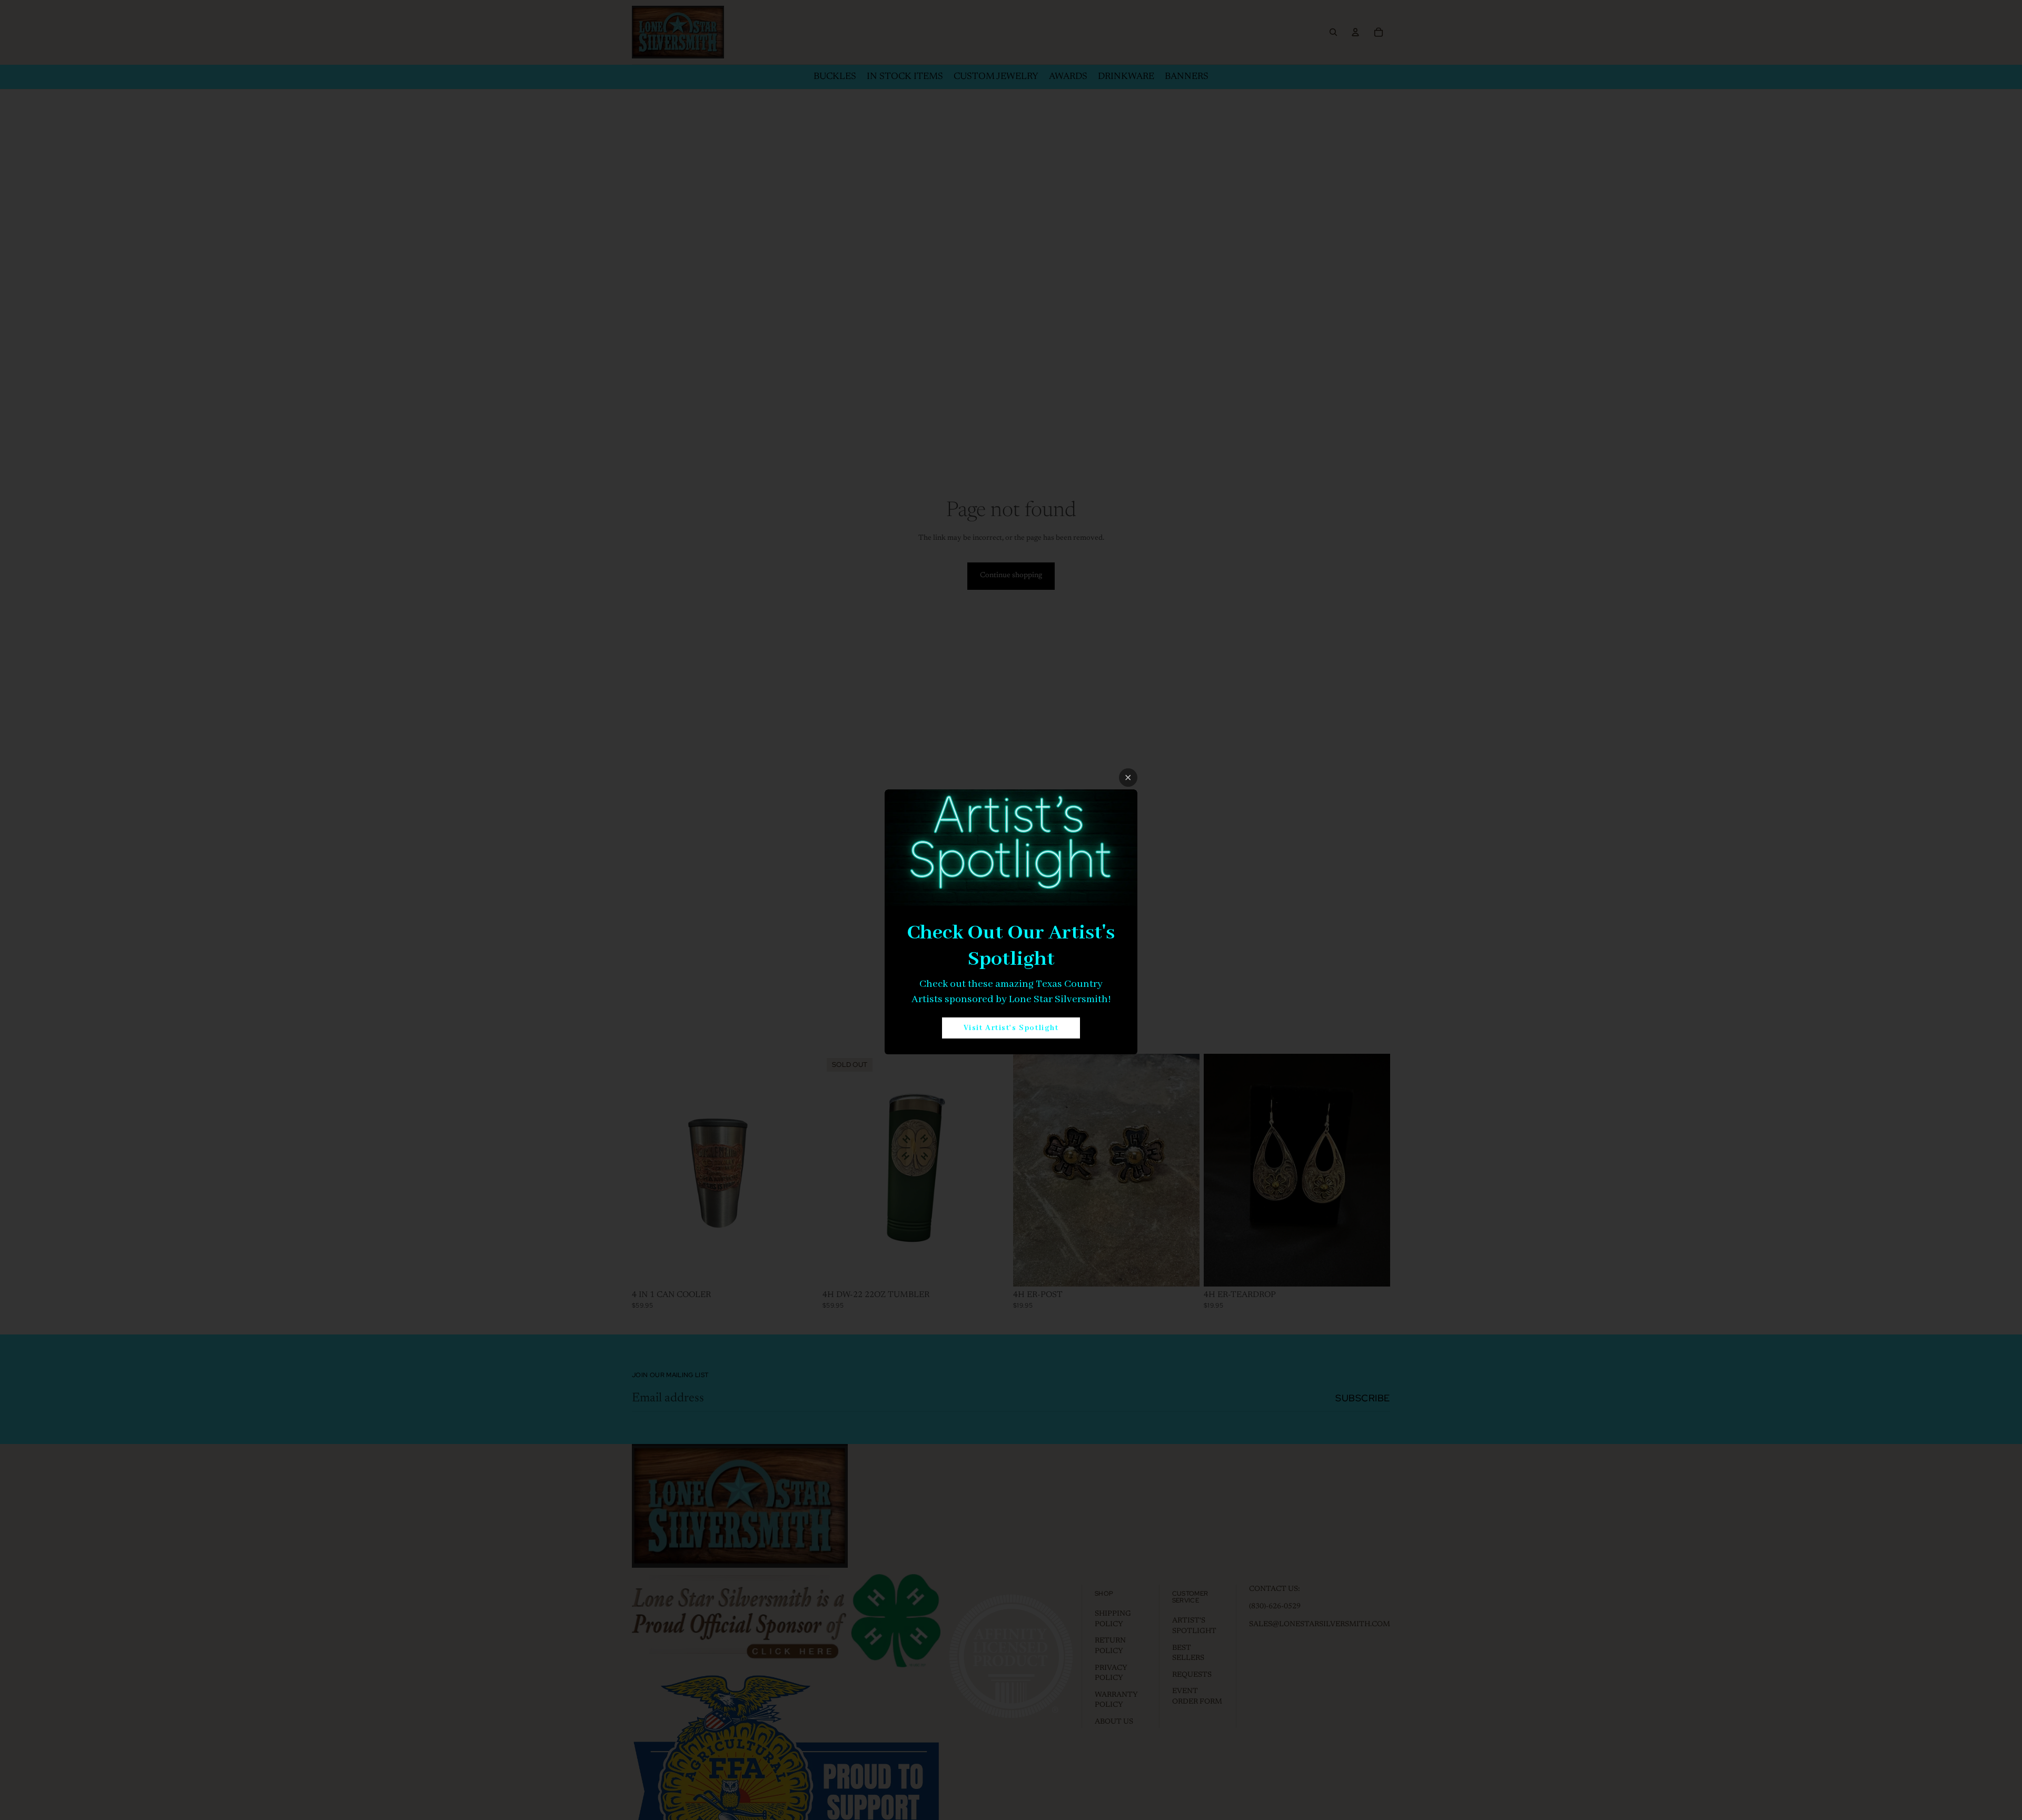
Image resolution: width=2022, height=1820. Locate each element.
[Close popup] (1128, 778)
